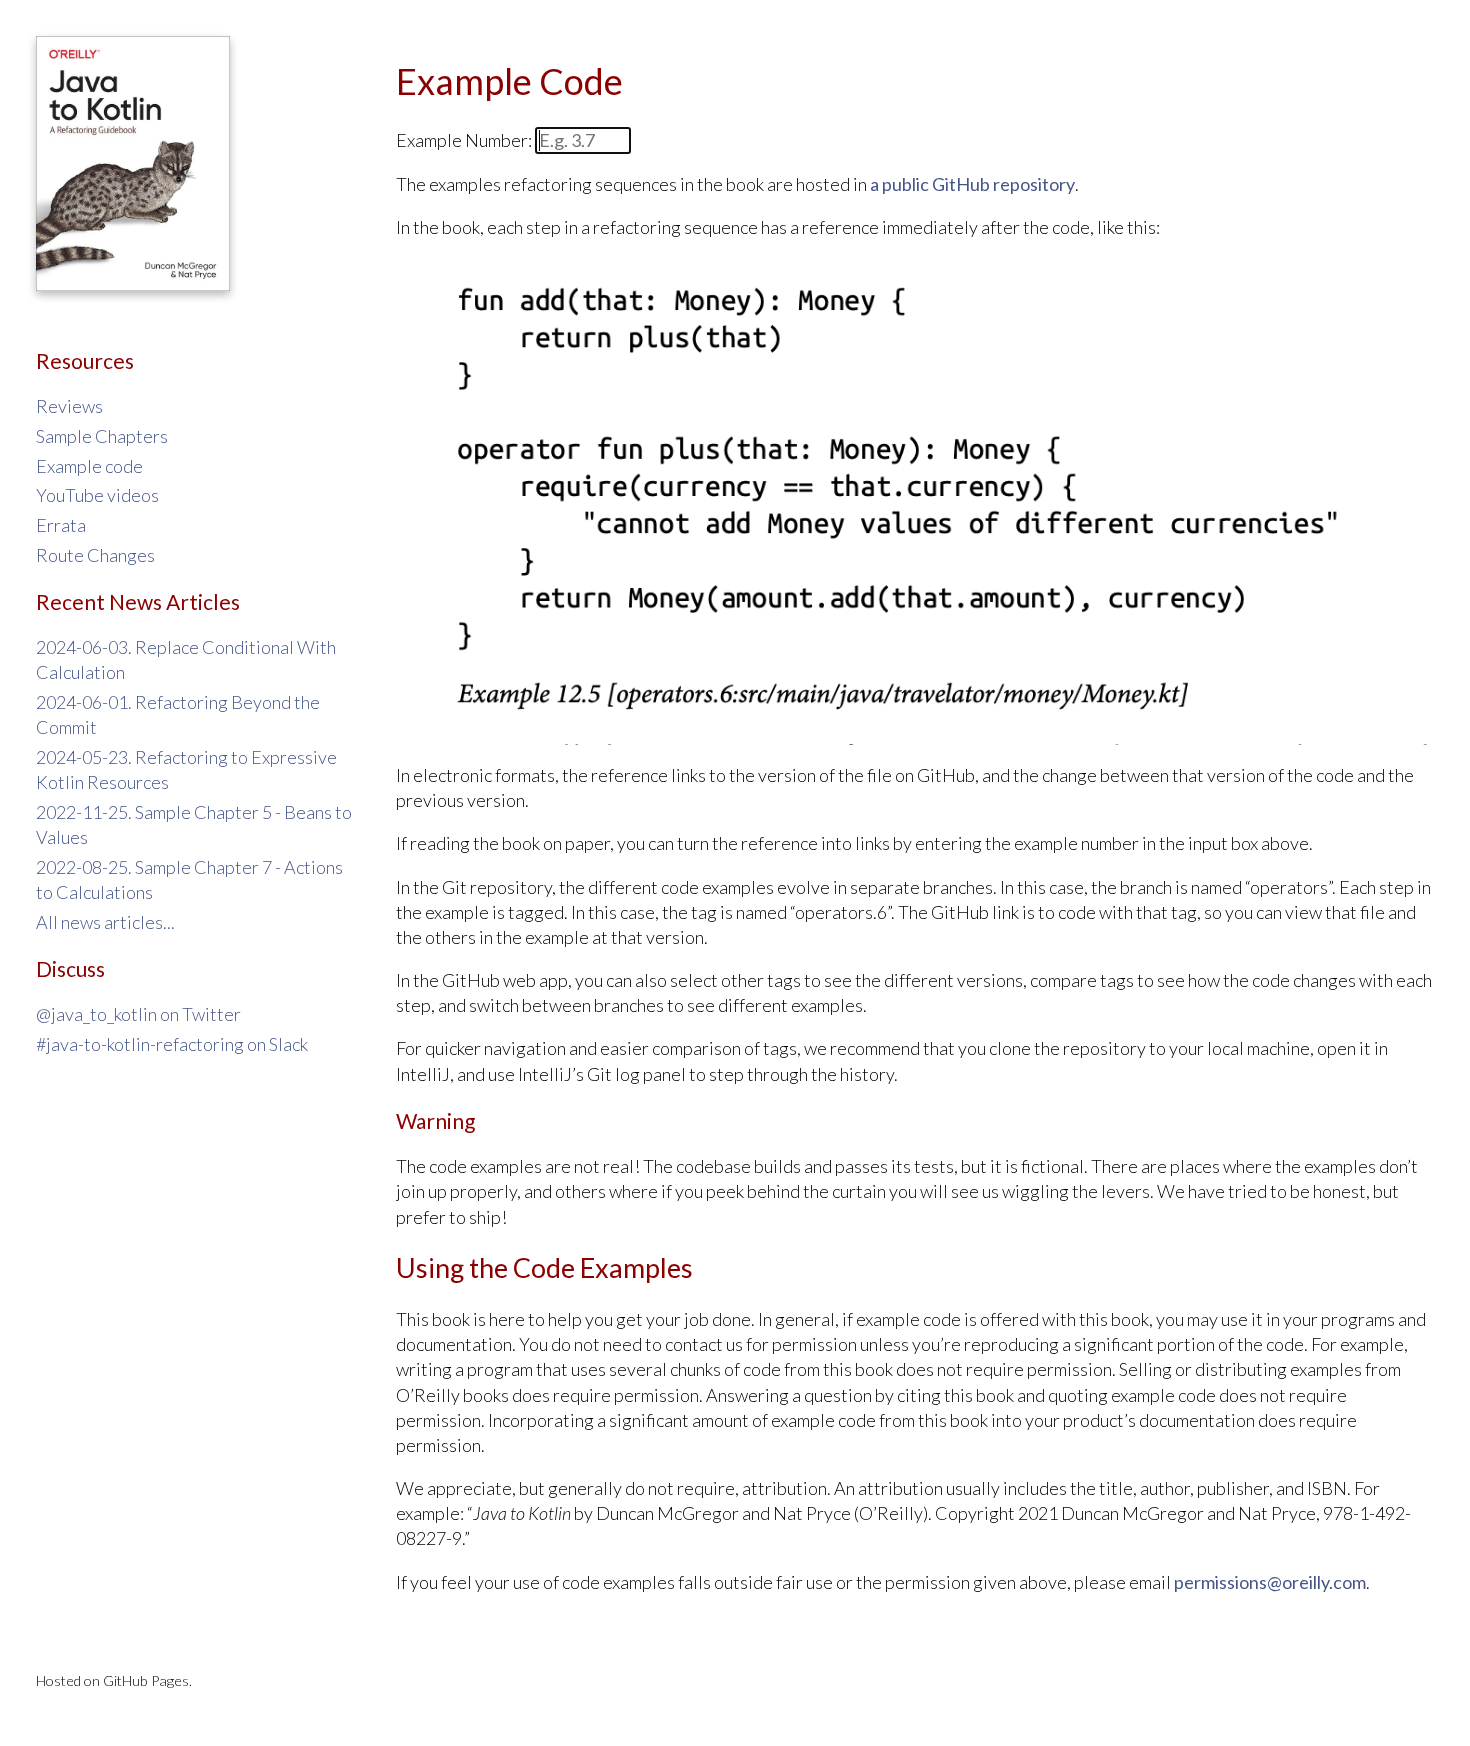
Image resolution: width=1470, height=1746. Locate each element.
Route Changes (95, 555)
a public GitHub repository (972, 184)
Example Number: (465, 140)
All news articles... (105, 922)
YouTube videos (97, 495)
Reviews (69, 406)
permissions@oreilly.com (1270, 1582)
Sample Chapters (102, 436)
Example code (89, 466)
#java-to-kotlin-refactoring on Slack (172, 1044)
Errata (61, 525)
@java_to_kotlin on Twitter (138, 1014)
